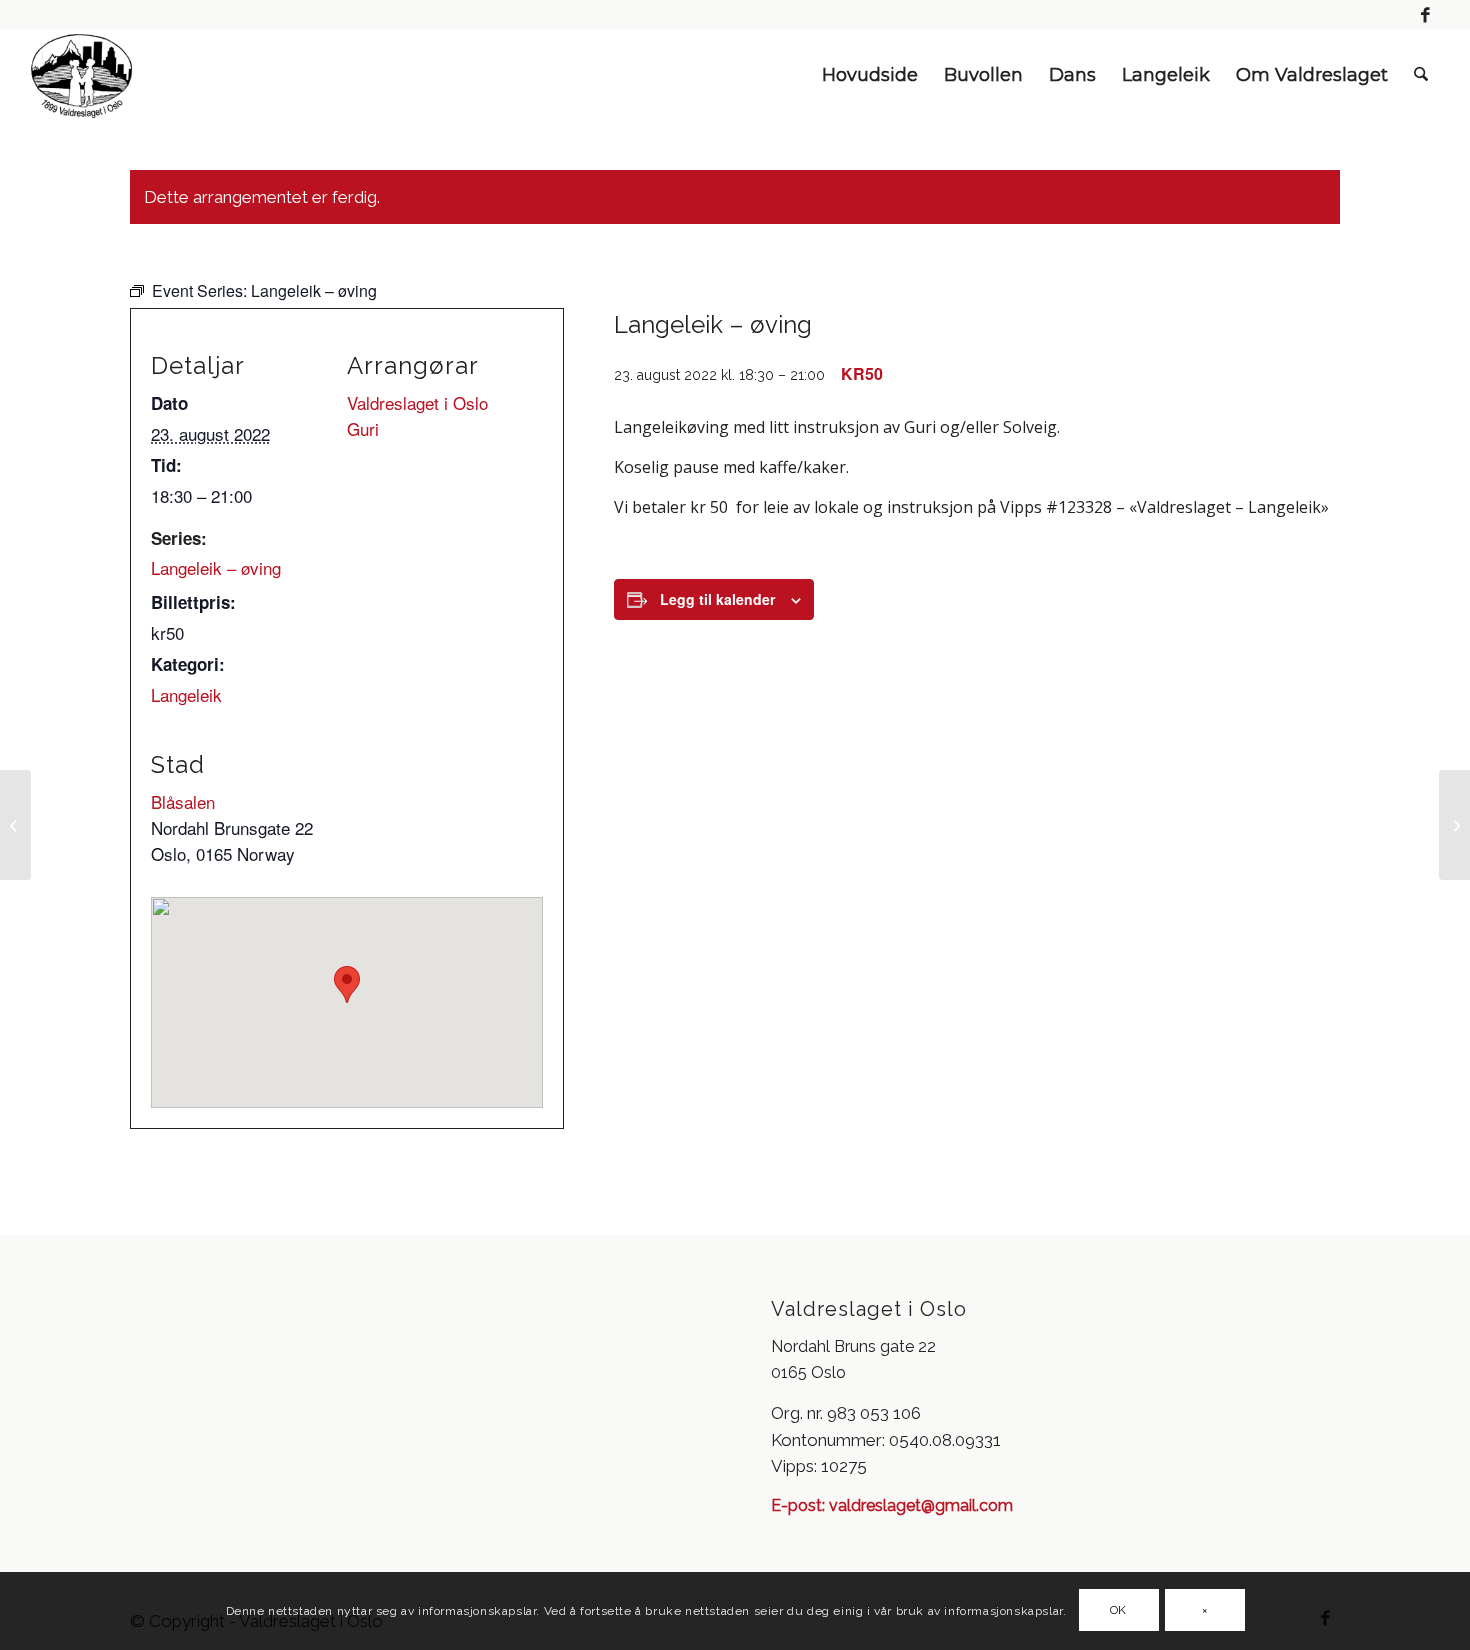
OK (1118, 1611)
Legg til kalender (717, 599)
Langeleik (186, 694)
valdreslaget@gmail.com (919, 1505)
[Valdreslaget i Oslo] (82, 75)
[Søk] (1421, 75)
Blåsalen (183, 801)
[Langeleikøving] (15, 825)
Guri (363, 428)
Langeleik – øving (216, 567)
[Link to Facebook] (1426, 15)
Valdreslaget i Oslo (417, 402)
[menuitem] (870, 75)
